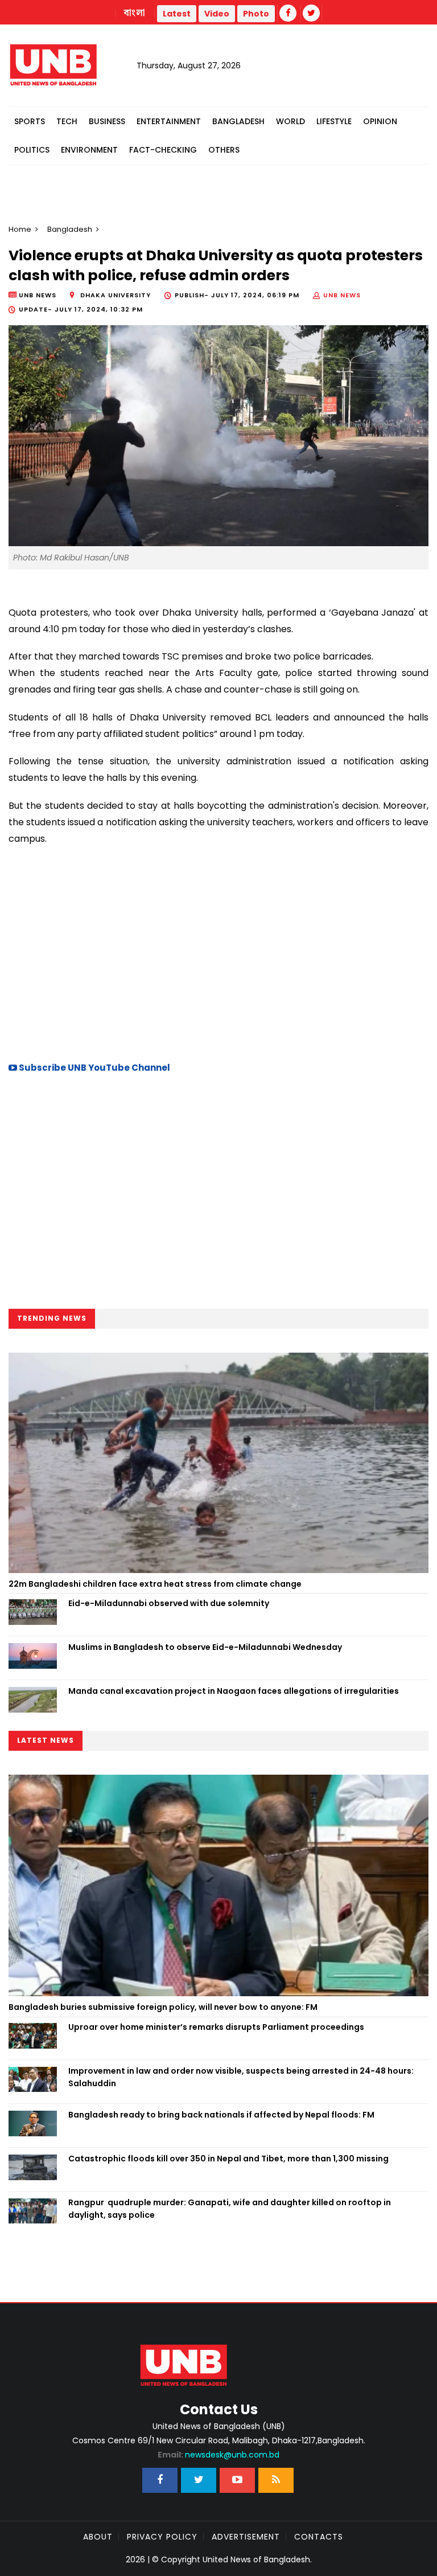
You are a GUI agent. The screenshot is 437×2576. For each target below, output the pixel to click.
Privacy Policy (162, 2537)
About (98, 2537)
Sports (30, 121)
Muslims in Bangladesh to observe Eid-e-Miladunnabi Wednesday (205, 1647)
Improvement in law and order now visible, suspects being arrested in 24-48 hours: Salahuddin (241, 2077)
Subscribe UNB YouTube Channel (94, 1068)
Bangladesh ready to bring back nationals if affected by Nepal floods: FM (221, 2115)
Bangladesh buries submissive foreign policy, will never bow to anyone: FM (163, 2007)
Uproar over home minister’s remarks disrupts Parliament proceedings (216, 2027)
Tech (67, 121)
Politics (32, 150)
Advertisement (246, 2537)
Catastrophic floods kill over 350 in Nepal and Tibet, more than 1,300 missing (228, 2159)
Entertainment (169, 121)
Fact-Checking (163, 150)
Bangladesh (238, 121)
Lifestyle (334, 121)
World (290, 121)
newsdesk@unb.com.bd (218, 2455)
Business (107, 121)
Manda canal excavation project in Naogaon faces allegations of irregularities (234, 1691)
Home (20, 229)
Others (224, 150)
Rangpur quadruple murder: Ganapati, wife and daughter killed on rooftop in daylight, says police (230, 2209)
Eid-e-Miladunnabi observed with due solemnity (169, 1603)
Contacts (319, 2537)
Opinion (380, 121)
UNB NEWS (342, 295)
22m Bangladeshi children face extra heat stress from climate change (155, 1584)
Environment (89, 150)
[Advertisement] (218, 952)
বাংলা (135, 13)
